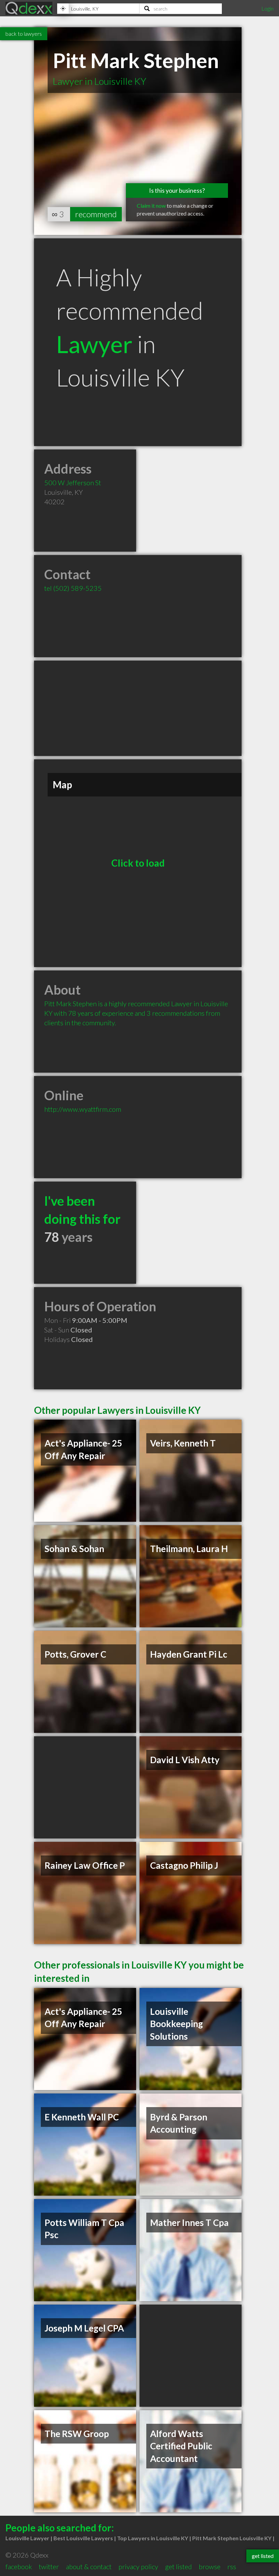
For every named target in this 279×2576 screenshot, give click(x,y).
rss (232, 2566)
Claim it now (151, 206)
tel (73, 588)
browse (210, 2566)
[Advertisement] (138, 708)
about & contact (89, 2566)
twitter (49, 2566)
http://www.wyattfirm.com (83, 1109)
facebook (19, 2566)
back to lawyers (24, 34)
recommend (96, 214)
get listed (178, 2566)
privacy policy (138, 2566)
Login (267, 8)
